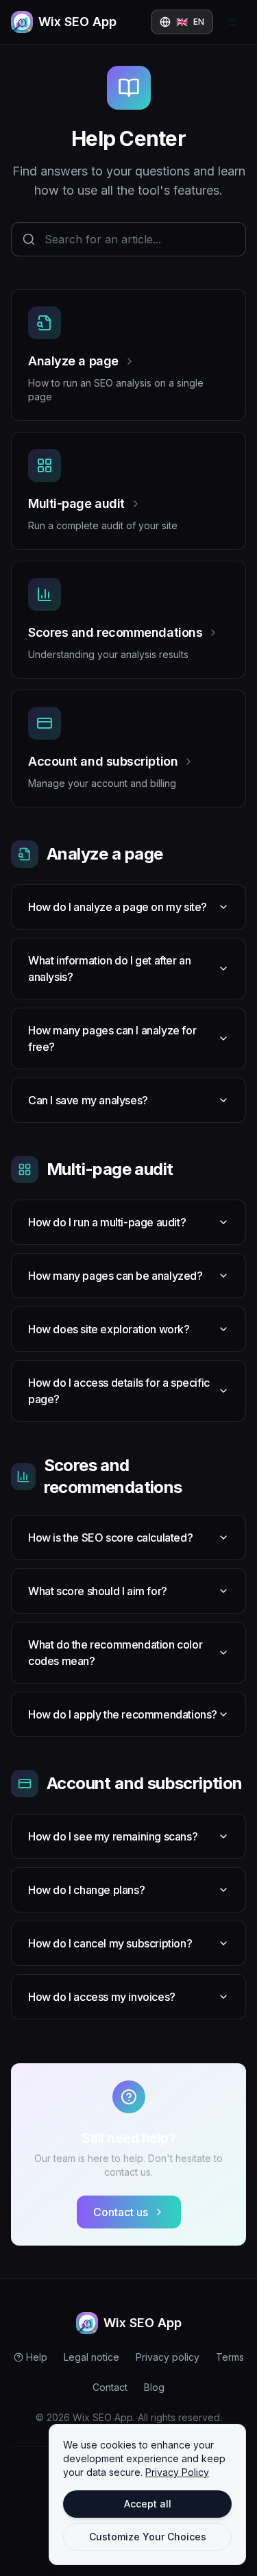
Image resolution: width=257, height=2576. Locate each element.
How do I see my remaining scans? (113, 1836)
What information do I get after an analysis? (109, 969)
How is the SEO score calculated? (110, 1538)
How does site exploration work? (109, 1329)
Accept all (148, 2504)
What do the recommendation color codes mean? (115, 1653)
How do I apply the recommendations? (123, 1714)
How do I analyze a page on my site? (118, 907)
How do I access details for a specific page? (119, 1391)
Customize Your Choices (148, 2537)
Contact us (121, 2212)
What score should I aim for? (98, 1591)
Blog (154, 2387)
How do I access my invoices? (102, 1997)
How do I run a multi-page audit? (107, 1222)
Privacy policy (168, 2357)
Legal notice (91, 2357)
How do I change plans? (86, 1890)
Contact (110, 2387)
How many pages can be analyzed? (115, 1276)
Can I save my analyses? (88, 1100)
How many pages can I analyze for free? (112, 1038)
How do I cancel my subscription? (110, 1943)
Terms (230, 2357)
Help (37, 2357)
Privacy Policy (177, 2472)
